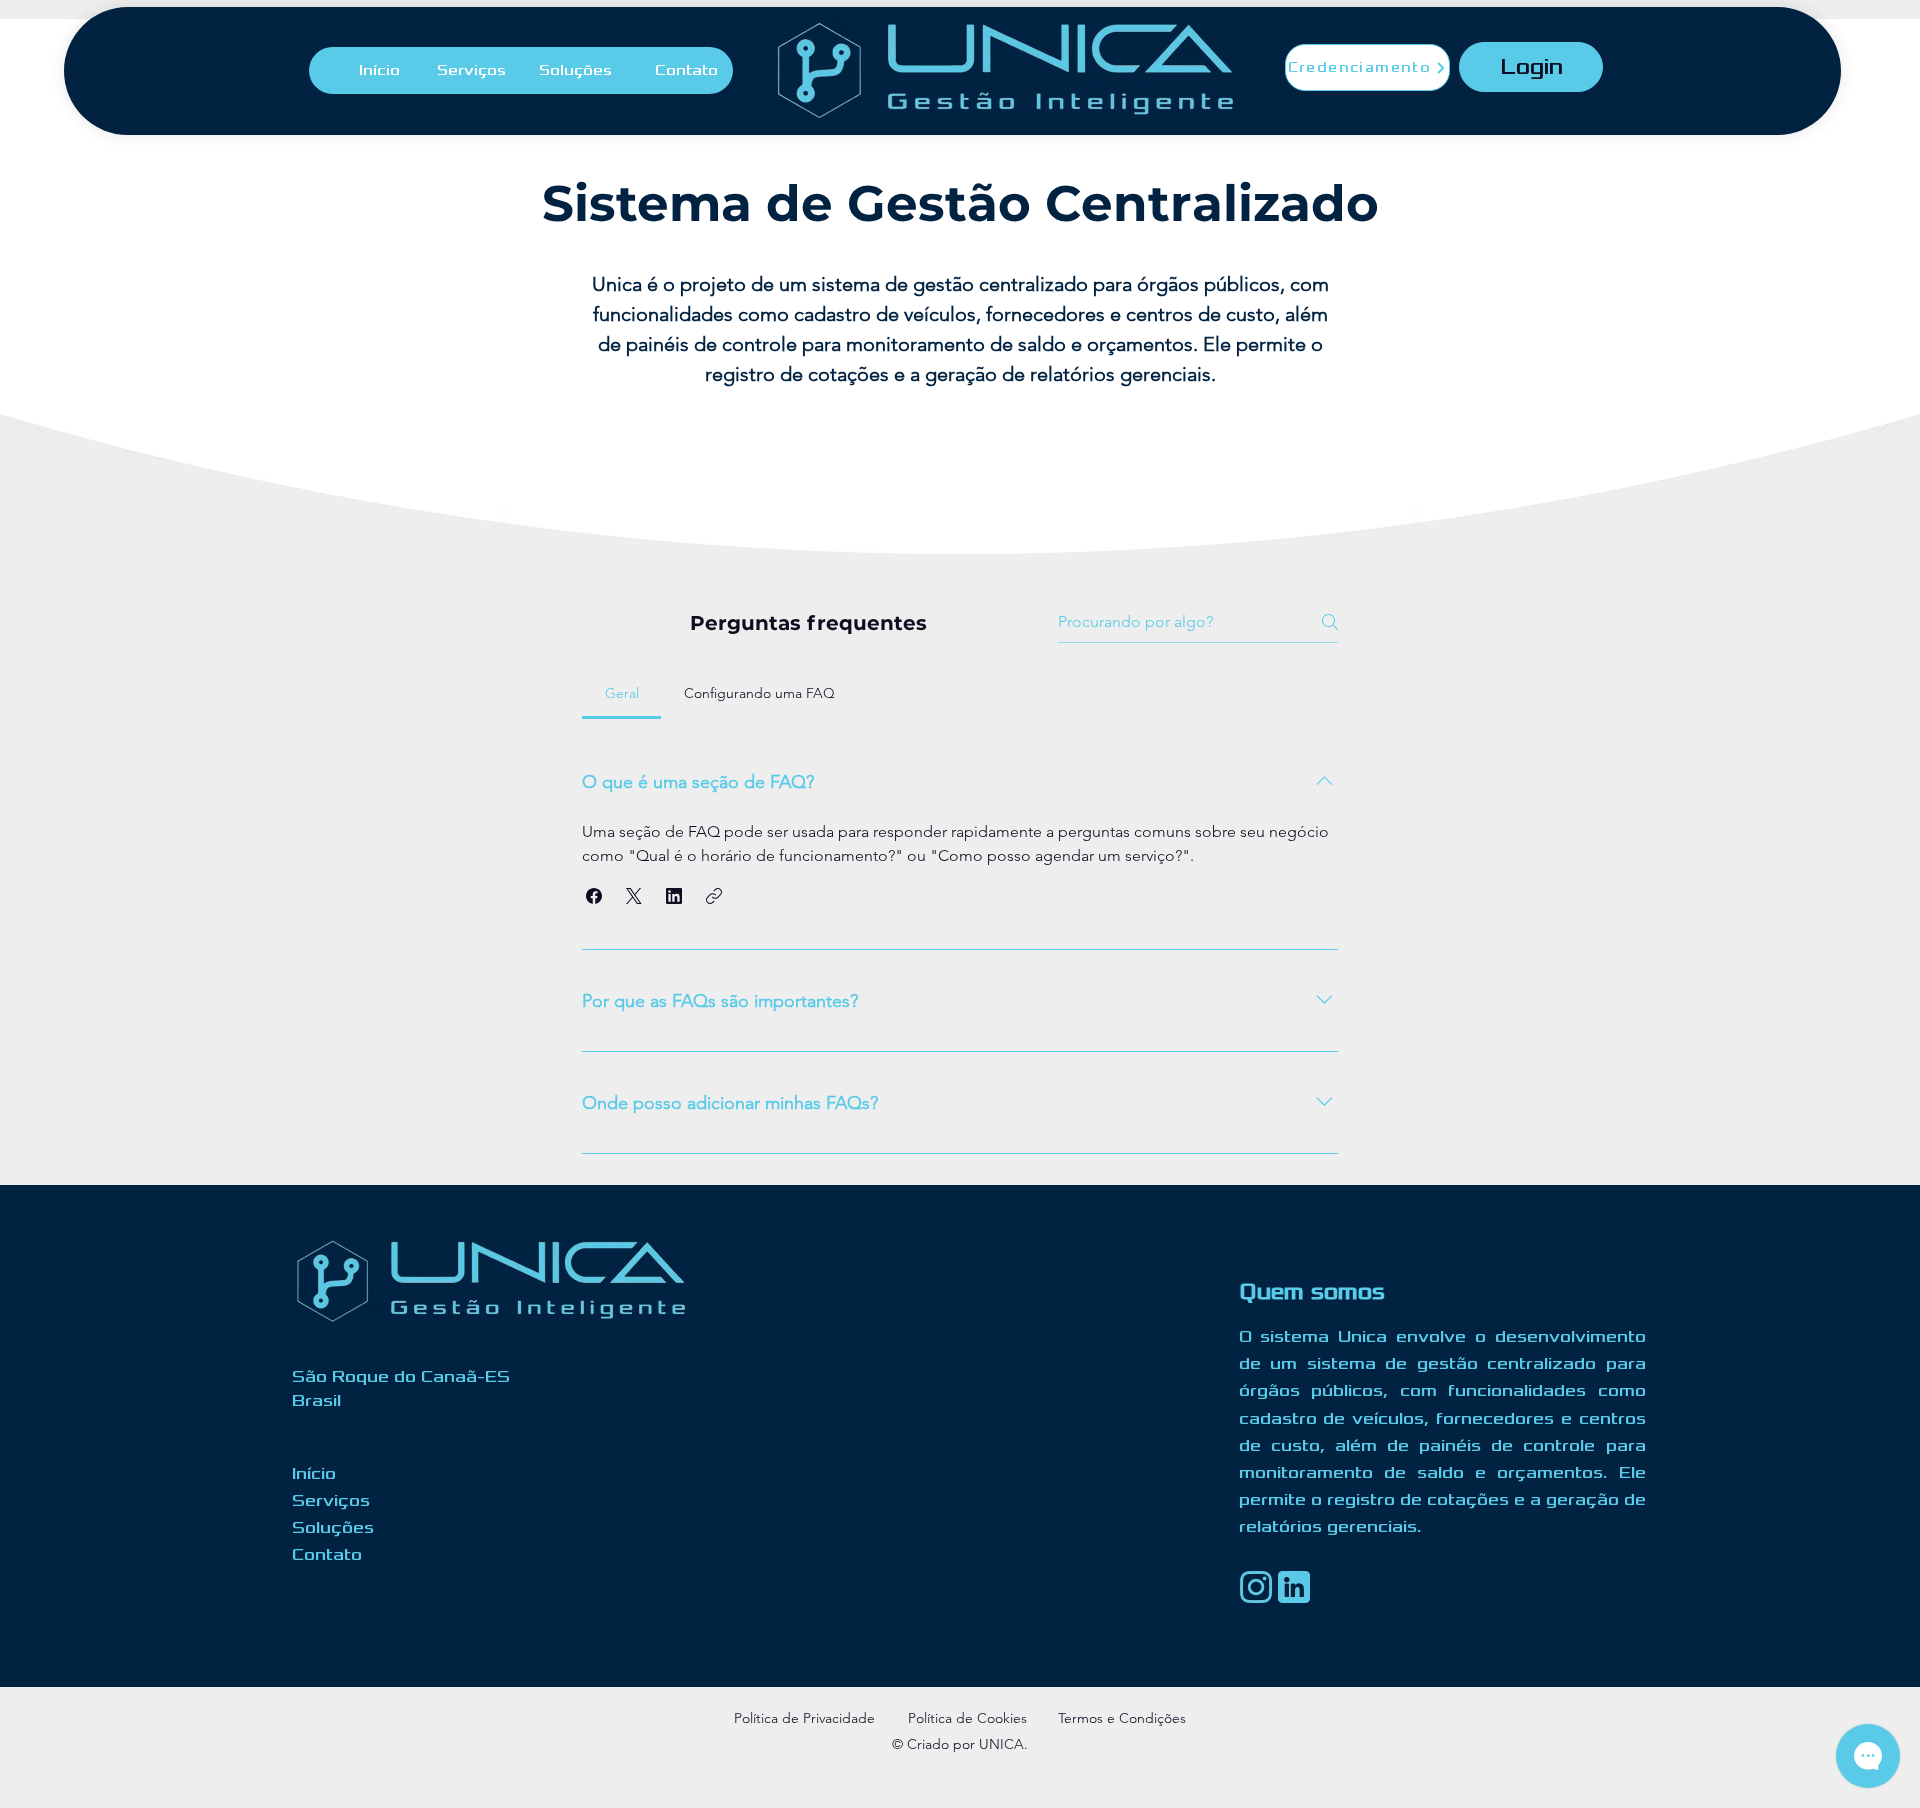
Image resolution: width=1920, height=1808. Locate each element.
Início (314, 1473)
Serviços (331, 1500)
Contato (327, 1554)
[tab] (621, 693)
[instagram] (1256, 1587)
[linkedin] (1294, 1587)
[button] (594, 896)
